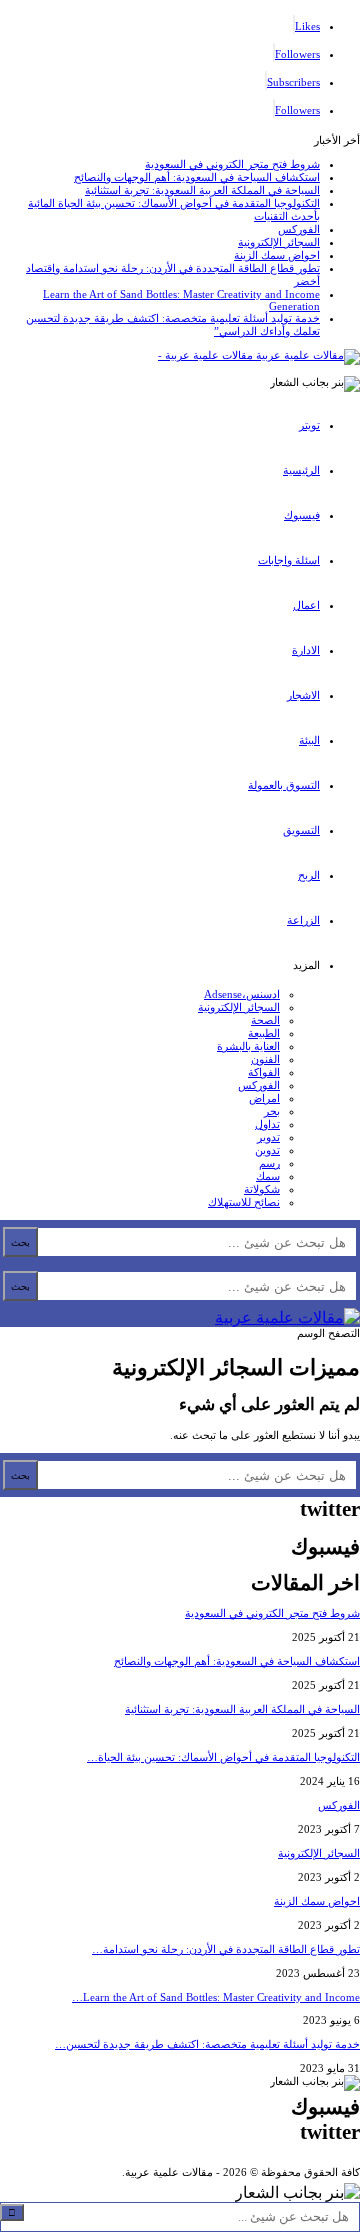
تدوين (267, 1150)
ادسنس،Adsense (242, 994)
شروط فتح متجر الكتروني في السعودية (232, 164)
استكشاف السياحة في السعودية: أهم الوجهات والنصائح (197, 177)
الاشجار (303, 695)
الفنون (265, 1059)
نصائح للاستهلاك (244, 1202)
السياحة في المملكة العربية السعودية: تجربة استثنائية (202, 190)
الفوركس (299, 229)
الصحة (265, 1020)
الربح (309, 875)
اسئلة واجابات (289, 560)
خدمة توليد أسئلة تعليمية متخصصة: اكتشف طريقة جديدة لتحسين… (207, 2044)
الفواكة (264, 1072)
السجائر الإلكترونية (279, 242)
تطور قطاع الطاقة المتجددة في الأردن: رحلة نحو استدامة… (226, 1949)
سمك (268, 1176)
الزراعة (303, 920)
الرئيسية (301, 470)
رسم (269, 1163)
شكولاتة (262, 1189)
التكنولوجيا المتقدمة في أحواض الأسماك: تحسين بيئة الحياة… (223, 1757)
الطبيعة (264, 1033)
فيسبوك (302, 515)
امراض (264, 1098)
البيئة (309, 740)
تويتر (309, 425)
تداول (267, 1124)
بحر (272, 1111)
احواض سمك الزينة (277, 255)
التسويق (301, 830)
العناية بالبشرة (248, 1046)
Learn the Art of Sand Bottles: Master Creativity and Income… (216, 1997)
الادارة (306, 650)
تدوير (268, 1137)
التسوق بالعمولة (284, 785)
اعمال (306, 605)
